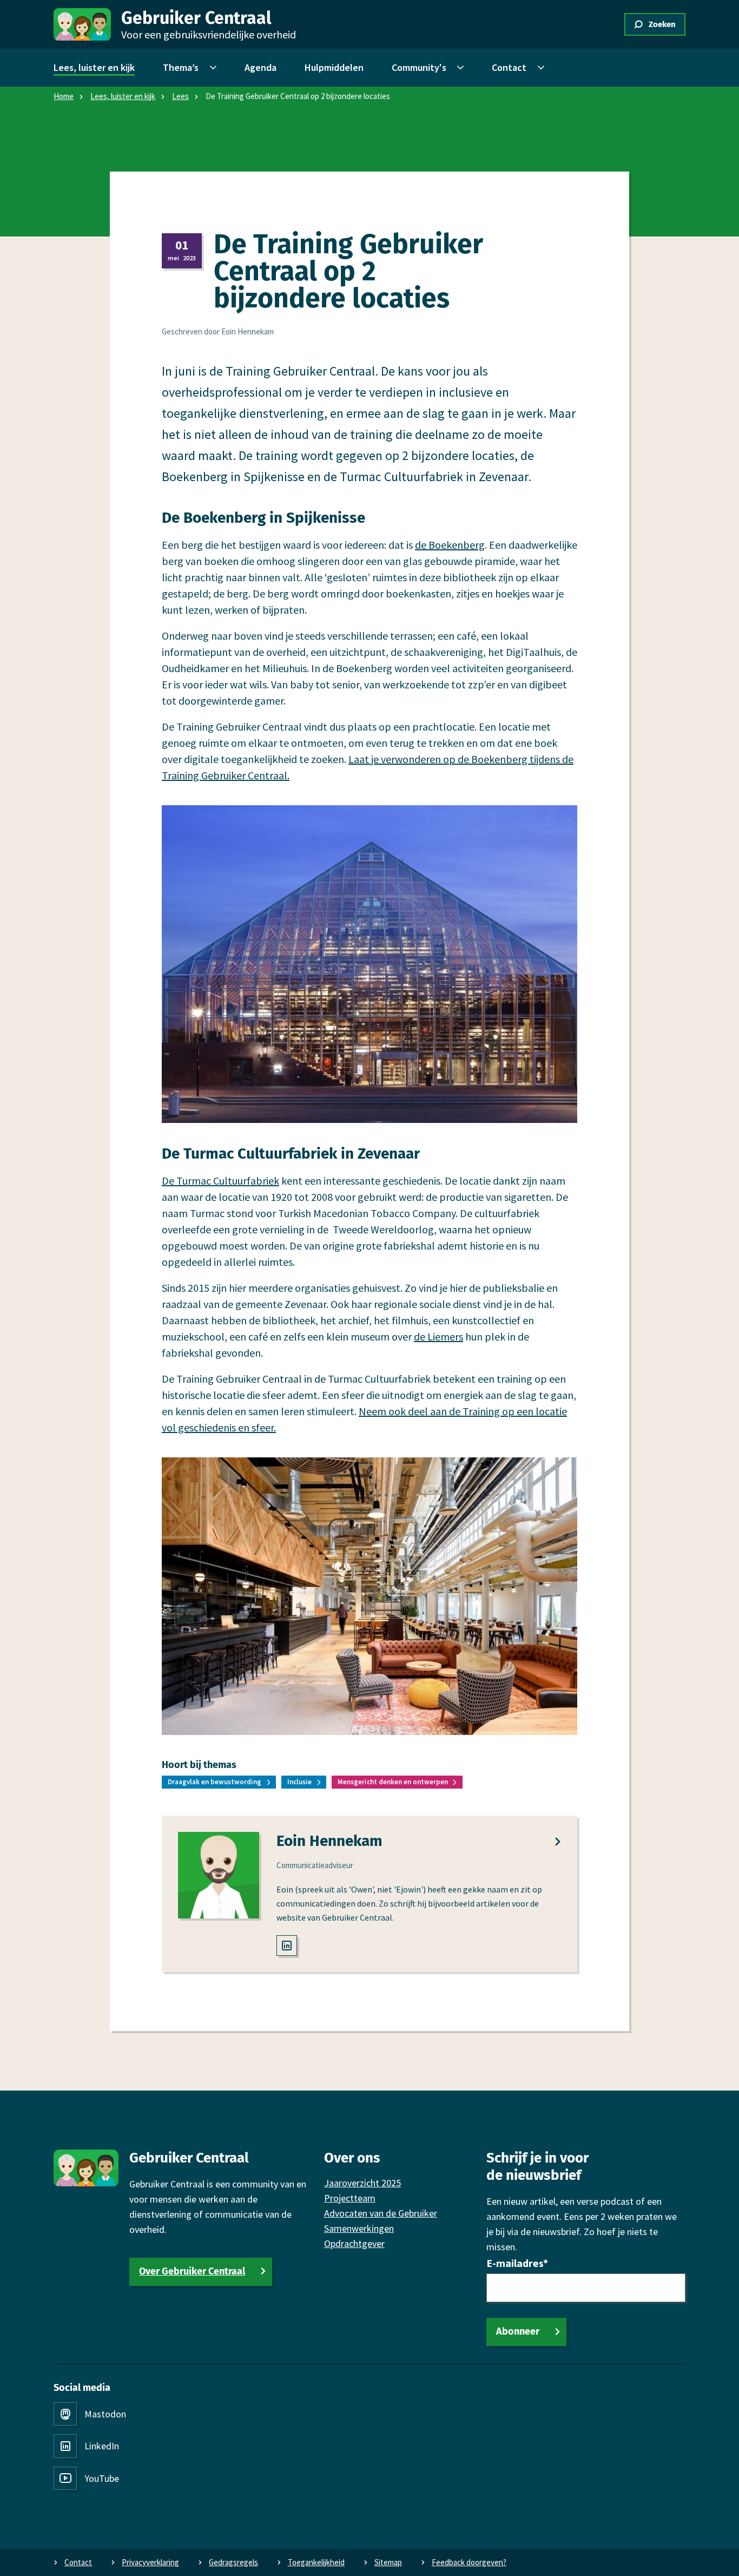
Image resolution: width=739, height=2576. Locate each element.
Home (64, 96)
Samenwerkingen (359, 2228)
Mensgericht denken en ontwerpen (393, 1782)
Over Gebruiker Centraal (192, 2271)
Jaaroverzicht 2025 (362, 2183)
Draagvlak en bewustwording (215, 1782)
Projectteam (350, 2198)
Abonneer (518, 2331)
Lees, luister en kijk (123, 96)
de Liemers (438, 1336)
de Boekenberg (450, 545)
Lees (180, 96)
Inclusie (299, 1782)
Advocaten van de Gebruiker (381, 2213)
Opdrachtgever (354, 2243)
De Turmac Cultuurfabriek (220, 1181)
